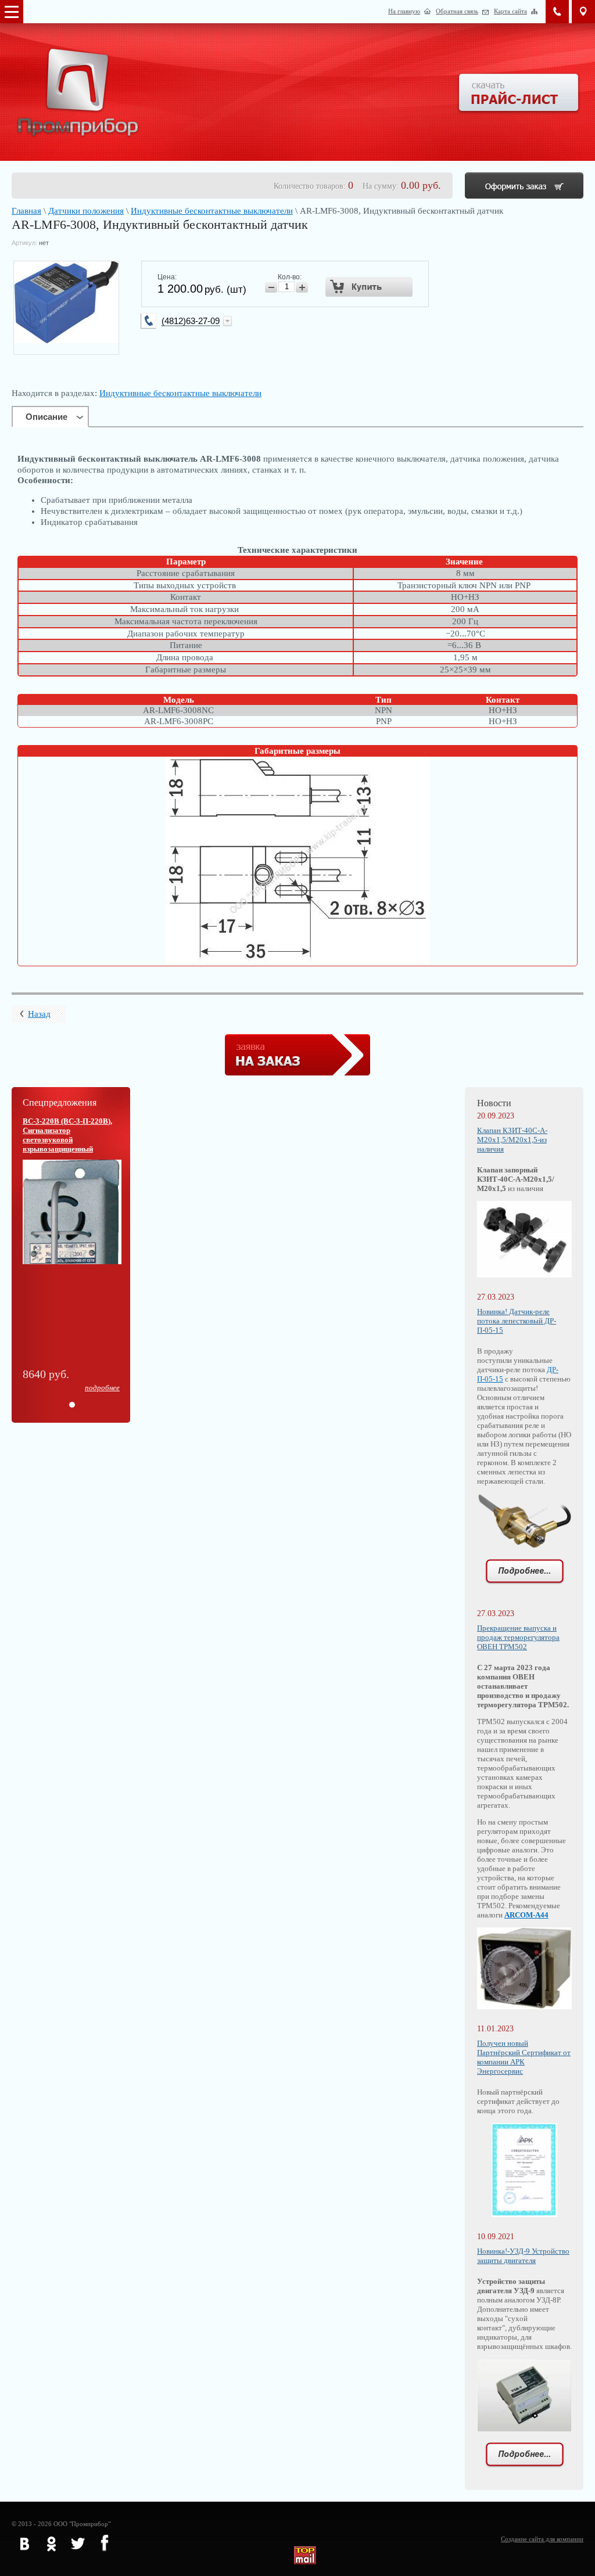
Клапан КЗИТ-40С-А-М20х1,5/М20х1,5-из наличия (512, 1140)
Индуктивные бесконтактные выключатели (212, 211)
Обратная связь (457, 11)
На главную (404, 11)
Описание (46, 417)
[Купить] (369, 287)
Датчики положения (86, 211)
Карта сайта (510, 11)
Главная (26, 211)
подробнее (102, 1388)
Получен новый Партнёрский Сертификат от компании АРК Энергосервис (524, 2057)
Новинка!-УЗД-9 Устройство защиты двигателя (523, 2256)
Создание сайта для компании (542, 2539)
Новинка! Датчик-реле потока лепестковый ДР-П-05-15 (517, 1321)
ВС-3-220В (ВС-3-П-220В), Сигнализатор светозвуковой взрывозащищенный (67, 1135)
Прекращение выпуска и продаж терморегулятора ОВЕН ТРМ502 (518, 1637)
